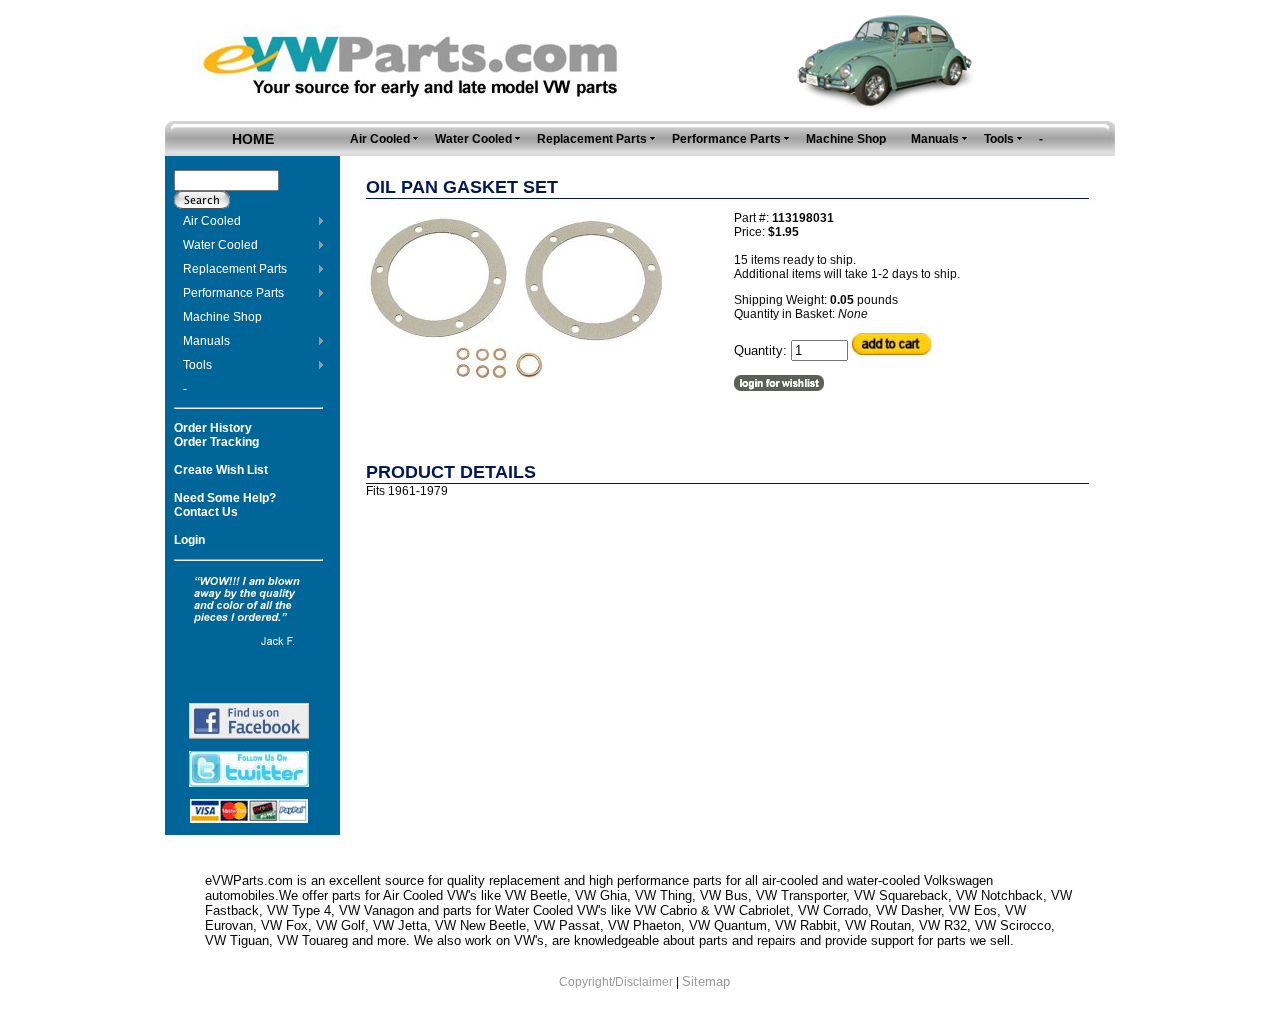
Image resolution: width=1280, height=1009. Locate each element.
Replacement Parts (235, 269)
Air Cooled (212, 221)
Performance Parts (233, 293)
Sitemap (706, 981)
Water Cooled (220, 245)
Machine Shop (222, 317)
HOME (253, 139)
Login (189, 540)
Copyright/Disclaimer (616, 982)
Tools (197, 365)
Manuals (206, 341)
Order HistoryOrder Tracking (216, 435)
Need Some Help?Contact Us (225, 505)
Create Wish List (221, 470)
